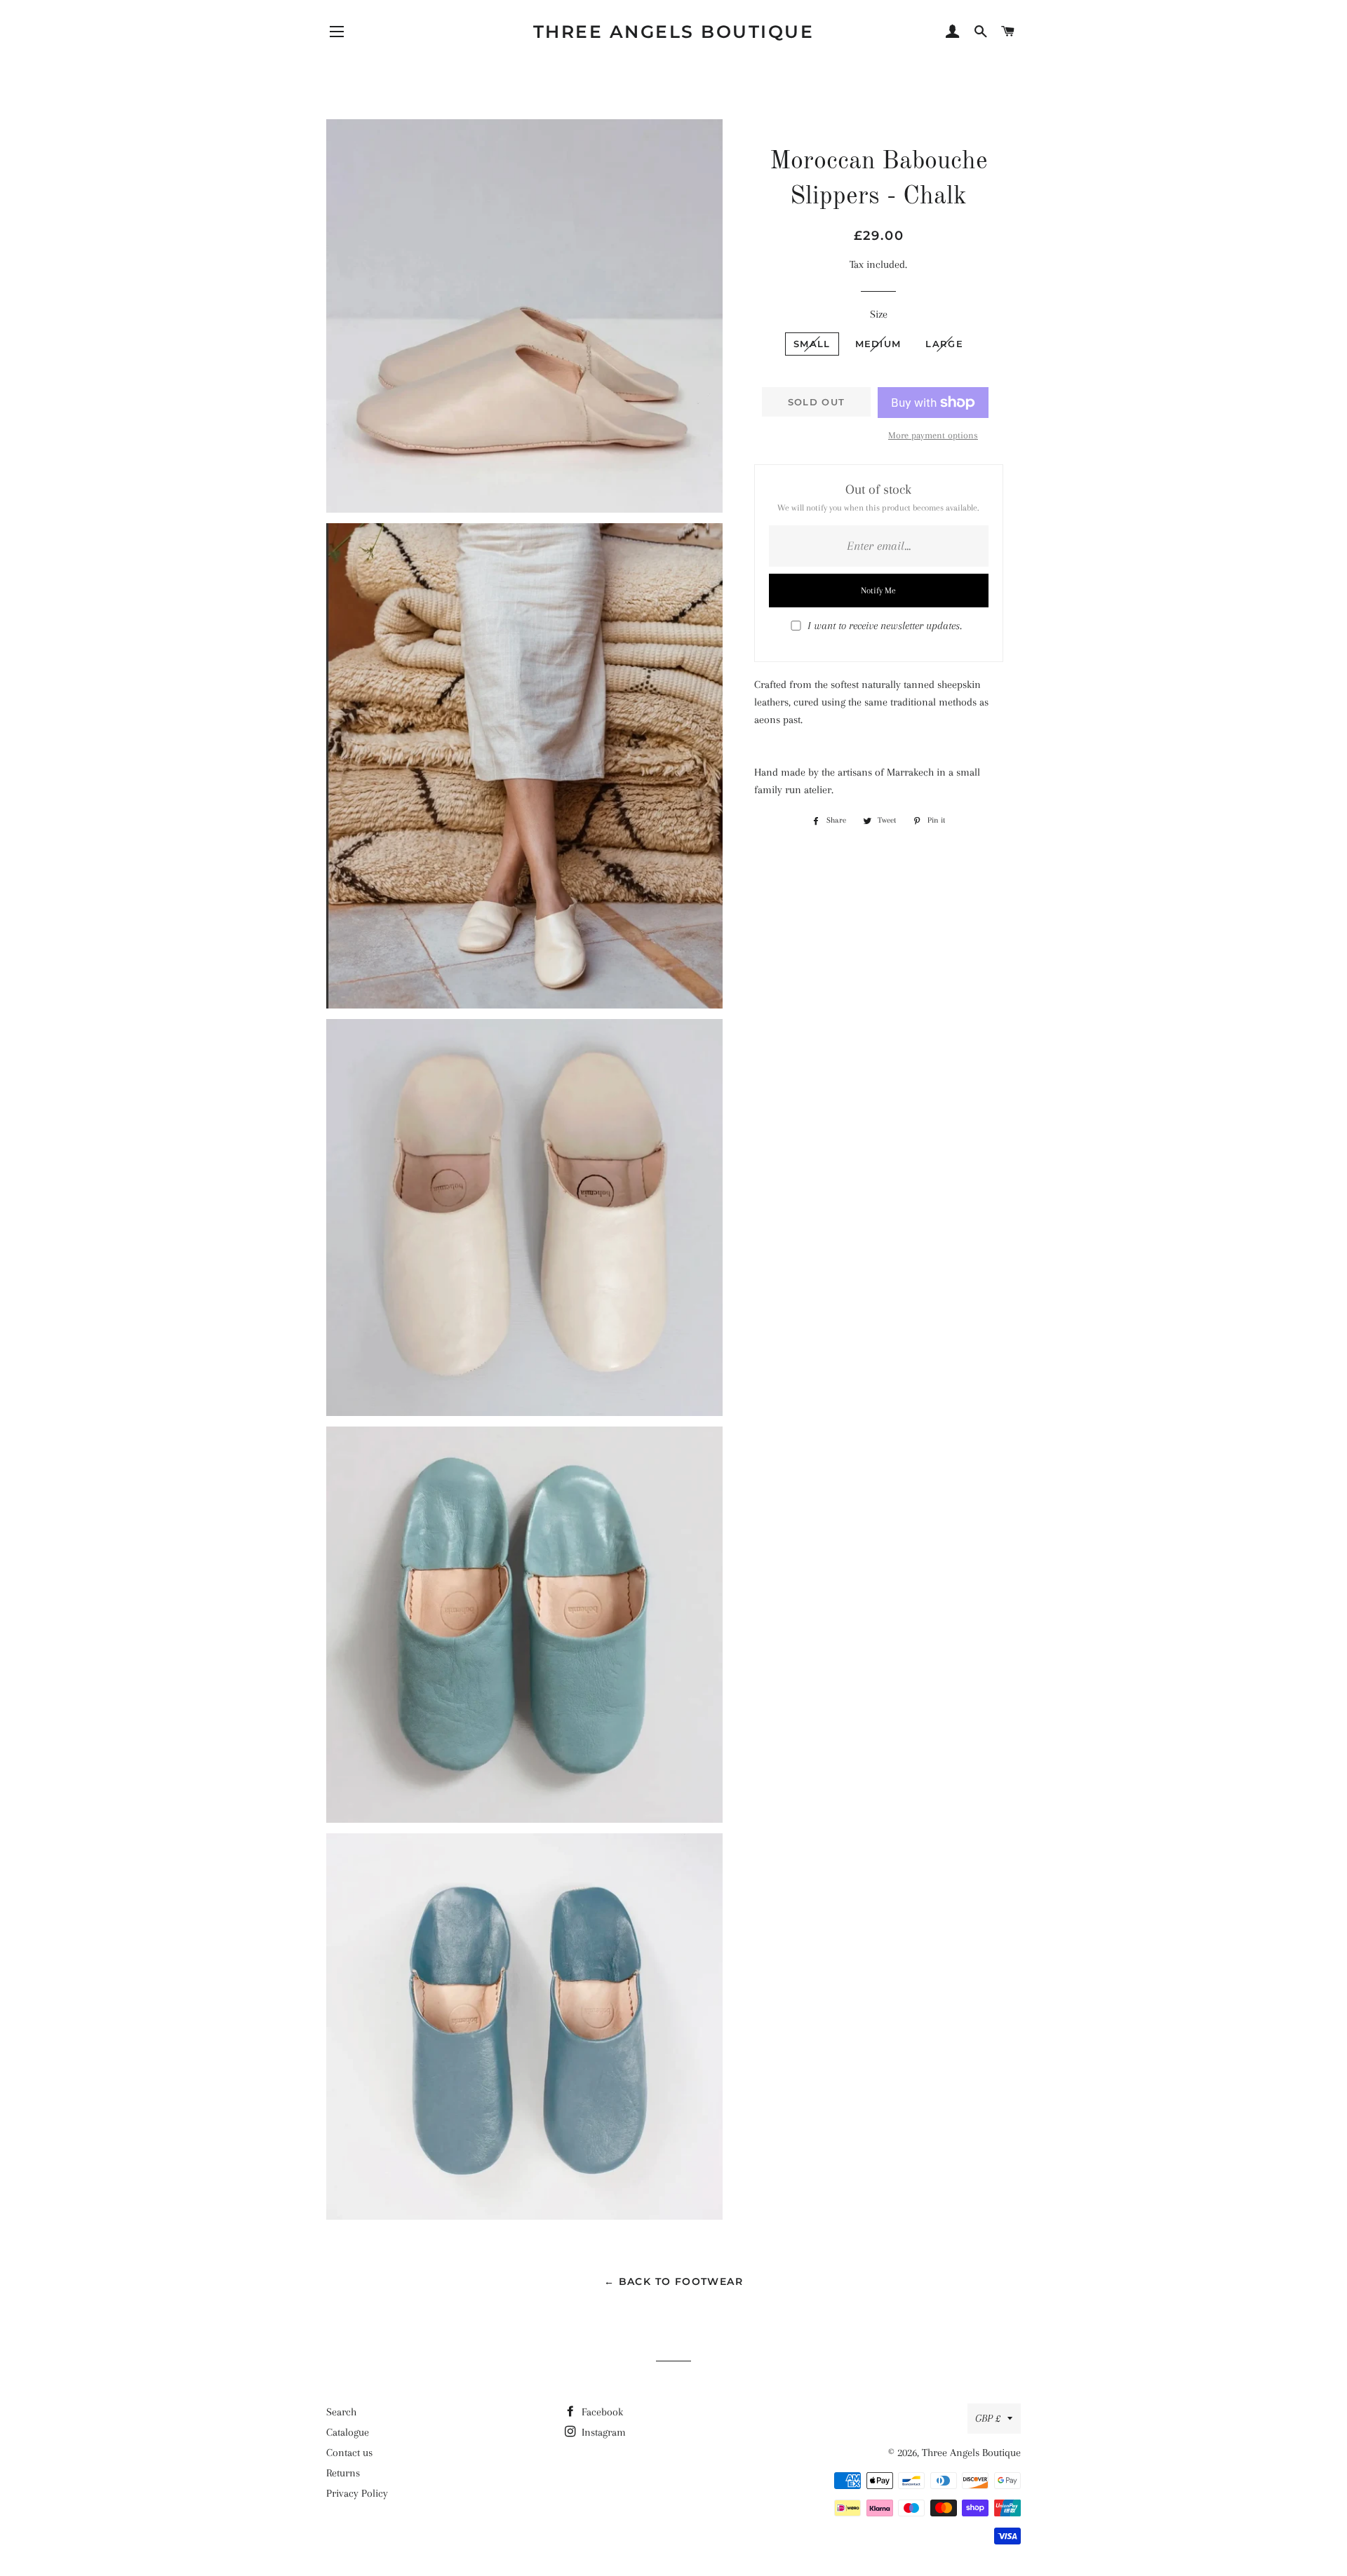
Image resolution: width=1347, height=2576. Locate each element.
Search (341, 2412)
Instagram (602, 2432)
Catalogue (348, 2432)
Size (879, 314)
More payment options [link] (933, 435)
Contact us (349, 2453)
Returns (343, 2473)
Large (944, 344)
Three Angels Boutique (674, 32)
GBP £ (988, 2418)
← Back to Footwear (673, 2281)
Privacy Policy (357, 2493)
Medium (878, 344)
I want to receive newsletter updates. (885, 626)
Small (812, 344)
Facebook (601, 2412)
